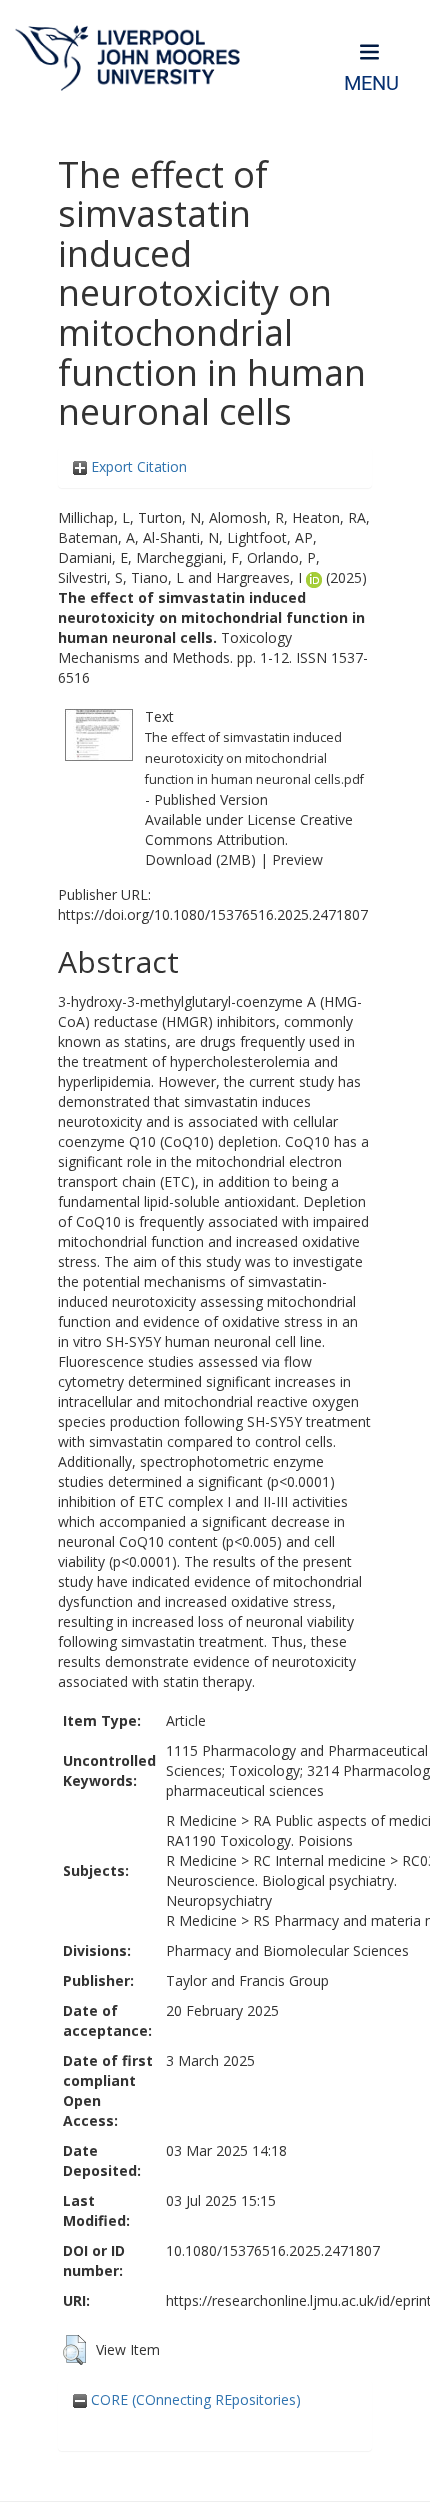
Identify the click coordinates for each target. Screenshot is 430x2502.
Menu (371, 83)
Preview (297, 859)
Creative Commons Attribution (249, 829)
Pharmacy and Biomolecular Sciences (287, 1950)
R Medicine (201, 1820)
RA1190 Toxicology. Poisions (259, 1840)
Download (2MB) (200, 859)
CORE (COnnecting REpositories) (194, 2399)
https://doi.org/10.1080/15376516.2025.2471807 (213, 914)
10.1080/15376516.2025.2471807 (273, 2250)
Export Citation (137, 466)
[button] (74, 2350)
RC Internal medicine (319, 1860)
